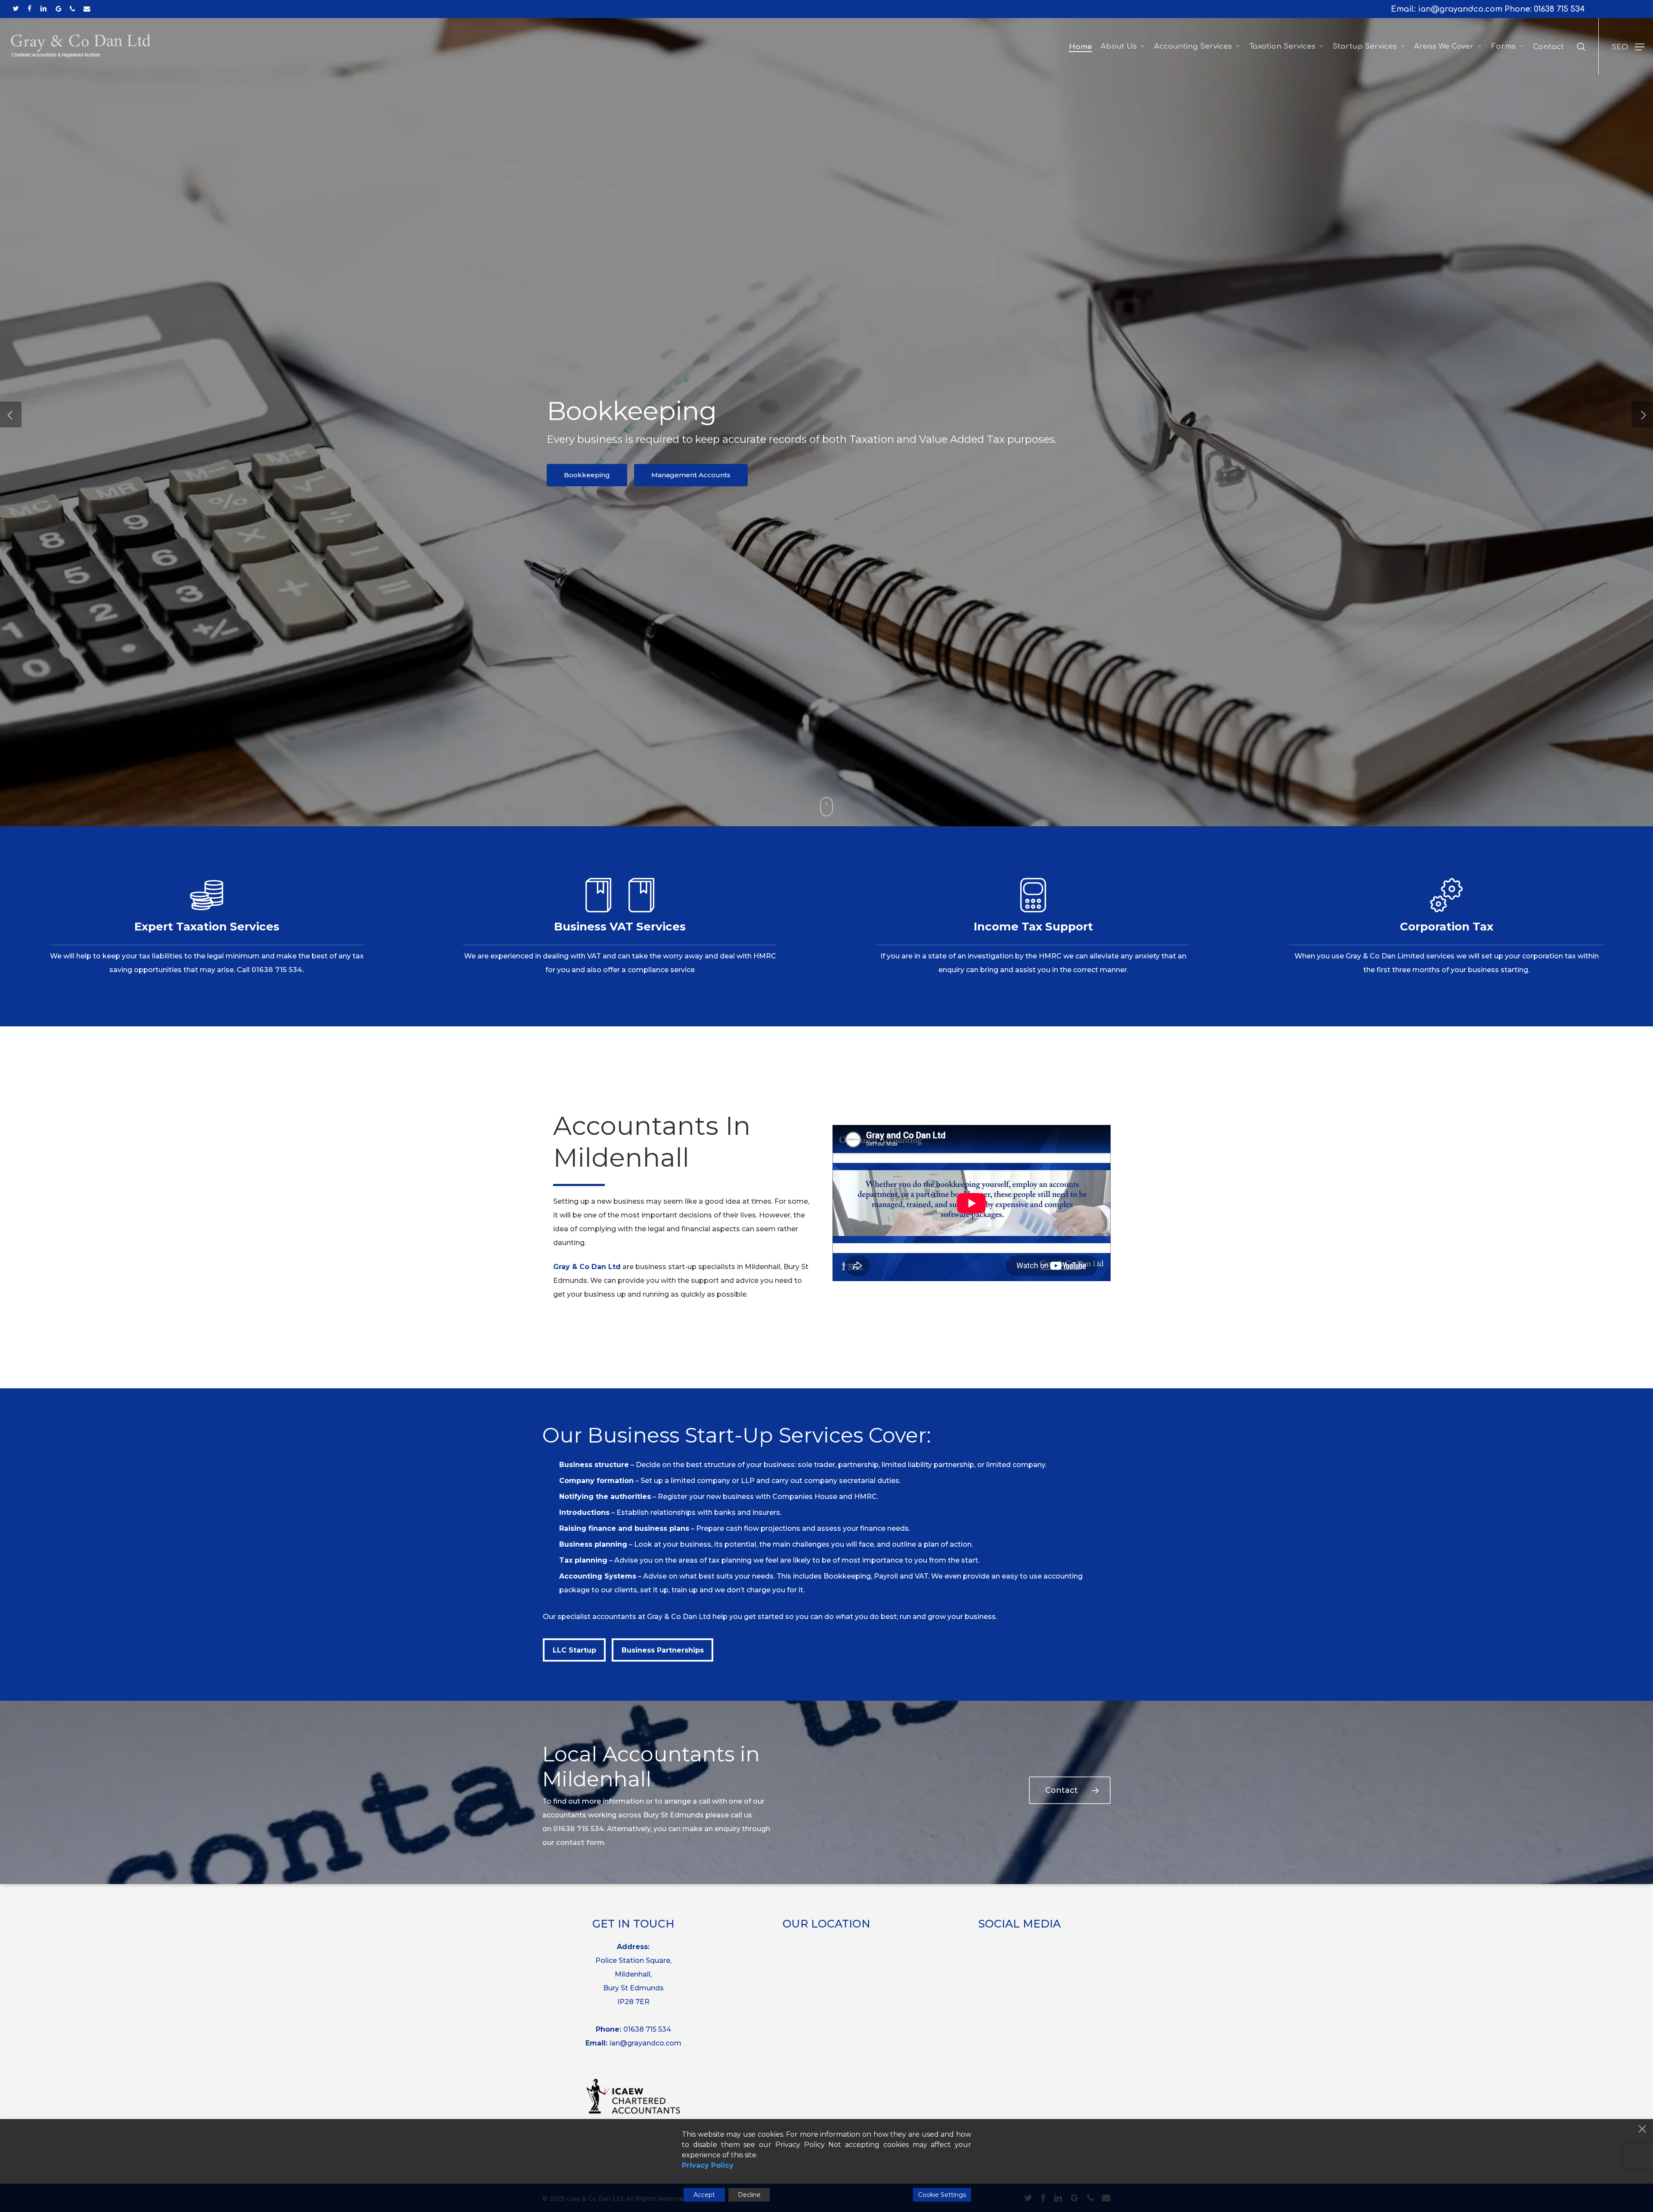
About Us (769, 500)
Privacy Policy (708, 2165)
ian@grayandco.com (645, 2043)
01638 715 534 (1559, 9)
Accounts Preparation (863, 500)
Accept (704, 2195)
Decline (749, 2195)
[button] (1628, 47)
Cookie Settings (942, 2195)
